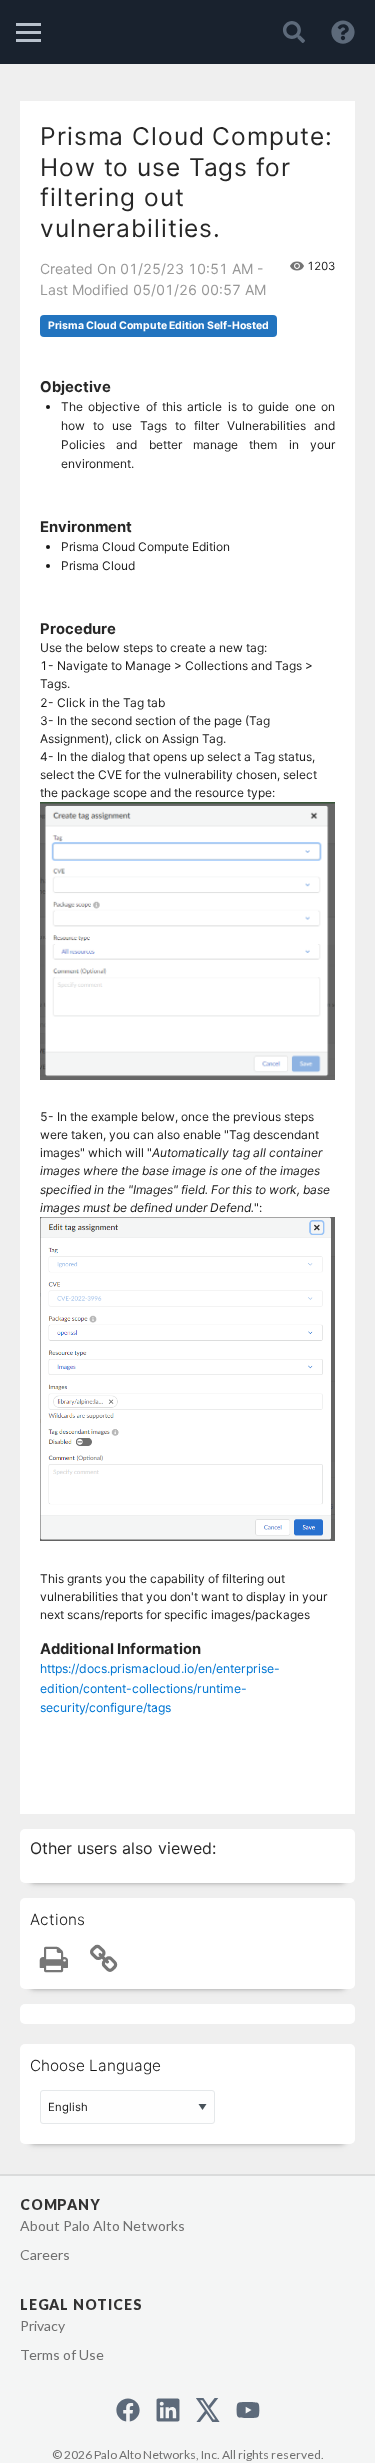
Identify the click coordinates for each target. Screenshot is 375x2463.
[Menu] (28, 32)
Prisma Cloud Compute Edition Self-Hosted (158, 325)
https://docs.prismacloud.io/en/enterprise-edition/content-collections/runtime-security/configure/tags (160, 1688)
